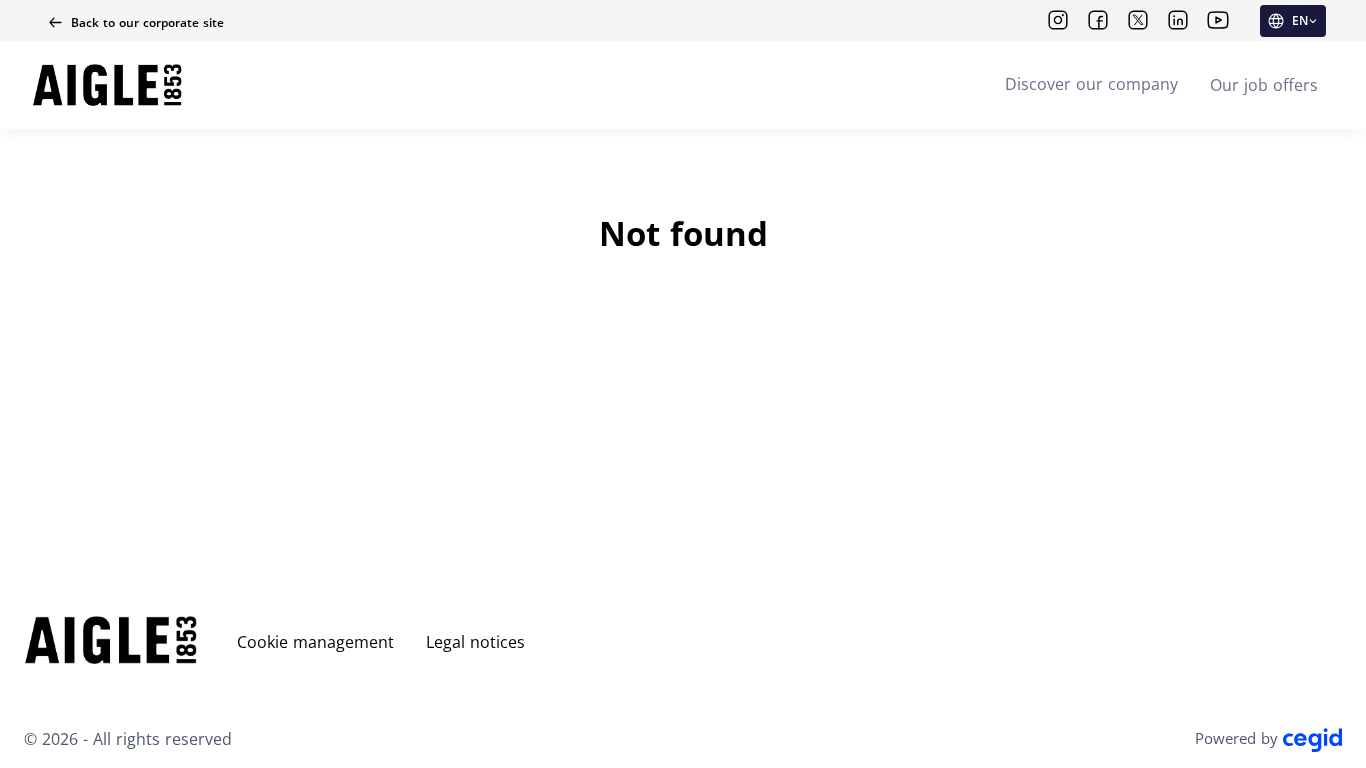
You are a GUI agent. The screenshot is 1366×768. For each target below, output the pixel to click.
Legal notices (475, 642)
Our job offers (1264, 85)
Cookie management (315, 642)
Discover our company (1091, 84)
